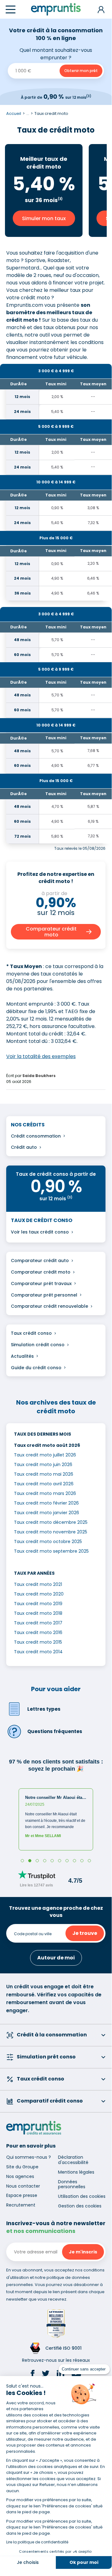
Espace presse (22, 2195)
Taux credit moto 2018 (38, 1613)
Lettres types (44, 1709)
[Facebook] (33, 2375)
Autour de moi (56, 1958)
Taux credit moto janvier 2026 (47, 1513)
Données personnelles (72, 2184)
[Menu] (11, 9)
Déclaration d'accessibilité (73, 2160)
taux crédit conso (49, 1232)
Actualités (22, 1356)
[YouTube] (76, 2375)
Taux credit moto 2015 (38, 1642)
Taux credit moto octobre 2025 (48, 1542)
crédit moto (57, 1272)
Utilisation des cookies (82, 2196)
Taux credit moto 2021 (38, 1584)
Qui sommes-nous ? (29, 2157)
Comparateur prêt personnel (44, 1295)
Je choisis (28, 2562)
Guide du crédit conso (36, 1368)
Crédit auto (24, 1147)
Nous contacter (23, 2186)
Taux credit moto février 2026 (46, 1503)
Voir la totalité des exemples (41, 1056)
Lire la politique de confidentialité (37, 2542)
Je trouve (85, 1933)
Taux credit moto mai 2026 (44, 1474)
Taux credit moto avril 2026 (44, 1484)
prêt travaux (58, 1283)
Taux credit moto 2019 (38, 1604)
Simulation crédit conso (38, 1345)
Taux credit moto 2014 (38, 1652)
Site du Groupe (22, 2167)
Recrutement (21, 2205)
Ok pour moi (84, 2562)
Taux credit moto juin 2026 (43, 1465)
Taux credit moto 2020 (39, 1594)
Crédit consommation (36, 1136)
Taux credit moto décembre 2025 (51, 1522)
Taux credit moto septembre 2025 (51, 1551)
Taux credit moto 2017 (38, 1623)
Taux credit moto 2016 (38, 1632)
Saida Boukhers (39, 1076)
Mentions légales (76, 2172)
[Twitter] (46, 2375)
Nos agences (20, 2176)
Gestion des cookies (80, 2206)
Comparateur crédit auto (40, 1261)
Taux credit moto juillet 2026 (45, 1455)
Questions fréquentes (55, 1731)
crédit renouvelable (66, 1306)
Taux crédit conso (31, 1333)
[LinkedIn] (60, 2375)
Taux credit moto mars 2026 (45, 1493)
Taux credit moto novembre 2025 (51, 1532)
